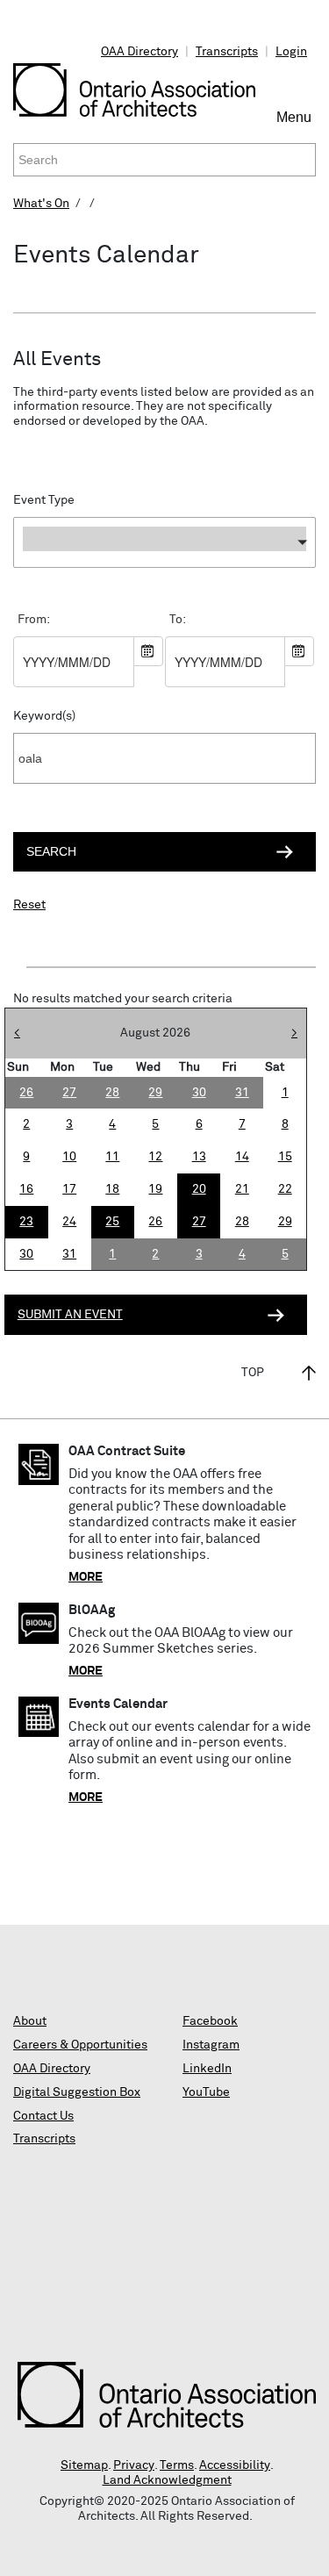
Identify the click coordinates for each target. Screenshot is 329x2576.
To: (178, 620)
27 (199, 1222)
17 (69, 1189)
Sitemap (84, 2465)
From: (34, 620)
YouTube (206, 2092)
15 (285, 1157)
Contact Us (43, 2116)
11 (112, 1157)
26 (155, 1222)
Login (291, 52)
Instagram (211, 2045)
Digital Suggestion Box (77, 2092)
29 (285, 1222)
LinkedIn (207, 2069)
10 (69, 1157)
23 (26, 1222)
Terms (177, 2465)
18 (112, 1189)
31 (69, 1254)
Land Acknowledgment (167, 2480)
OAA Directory (139, 52)
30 (26, 1254)
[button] (164, 542)
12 (155, 1157)
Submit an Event (70, 1315)
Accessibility (235, 2465)
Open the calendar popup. (148, 651)
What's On (41, 204)
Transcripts (227, 52)
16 (26, 1189)
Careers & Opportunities (80, 2045)
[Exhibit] (164, 572)
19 (155, 1189)
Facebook (210, 2021)
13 (199, 1157)
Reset (29, 905)
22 (285, 1189)
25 (112, 1222)
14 (242, 1157)
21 (242, 1189)
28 (242, 1222)
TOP (253, 1373)
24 (69, 1222)
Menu (296, 125)
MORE (86, 1577)
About (30, 2021)
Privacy (134, 2465)
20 (199, 1189)
